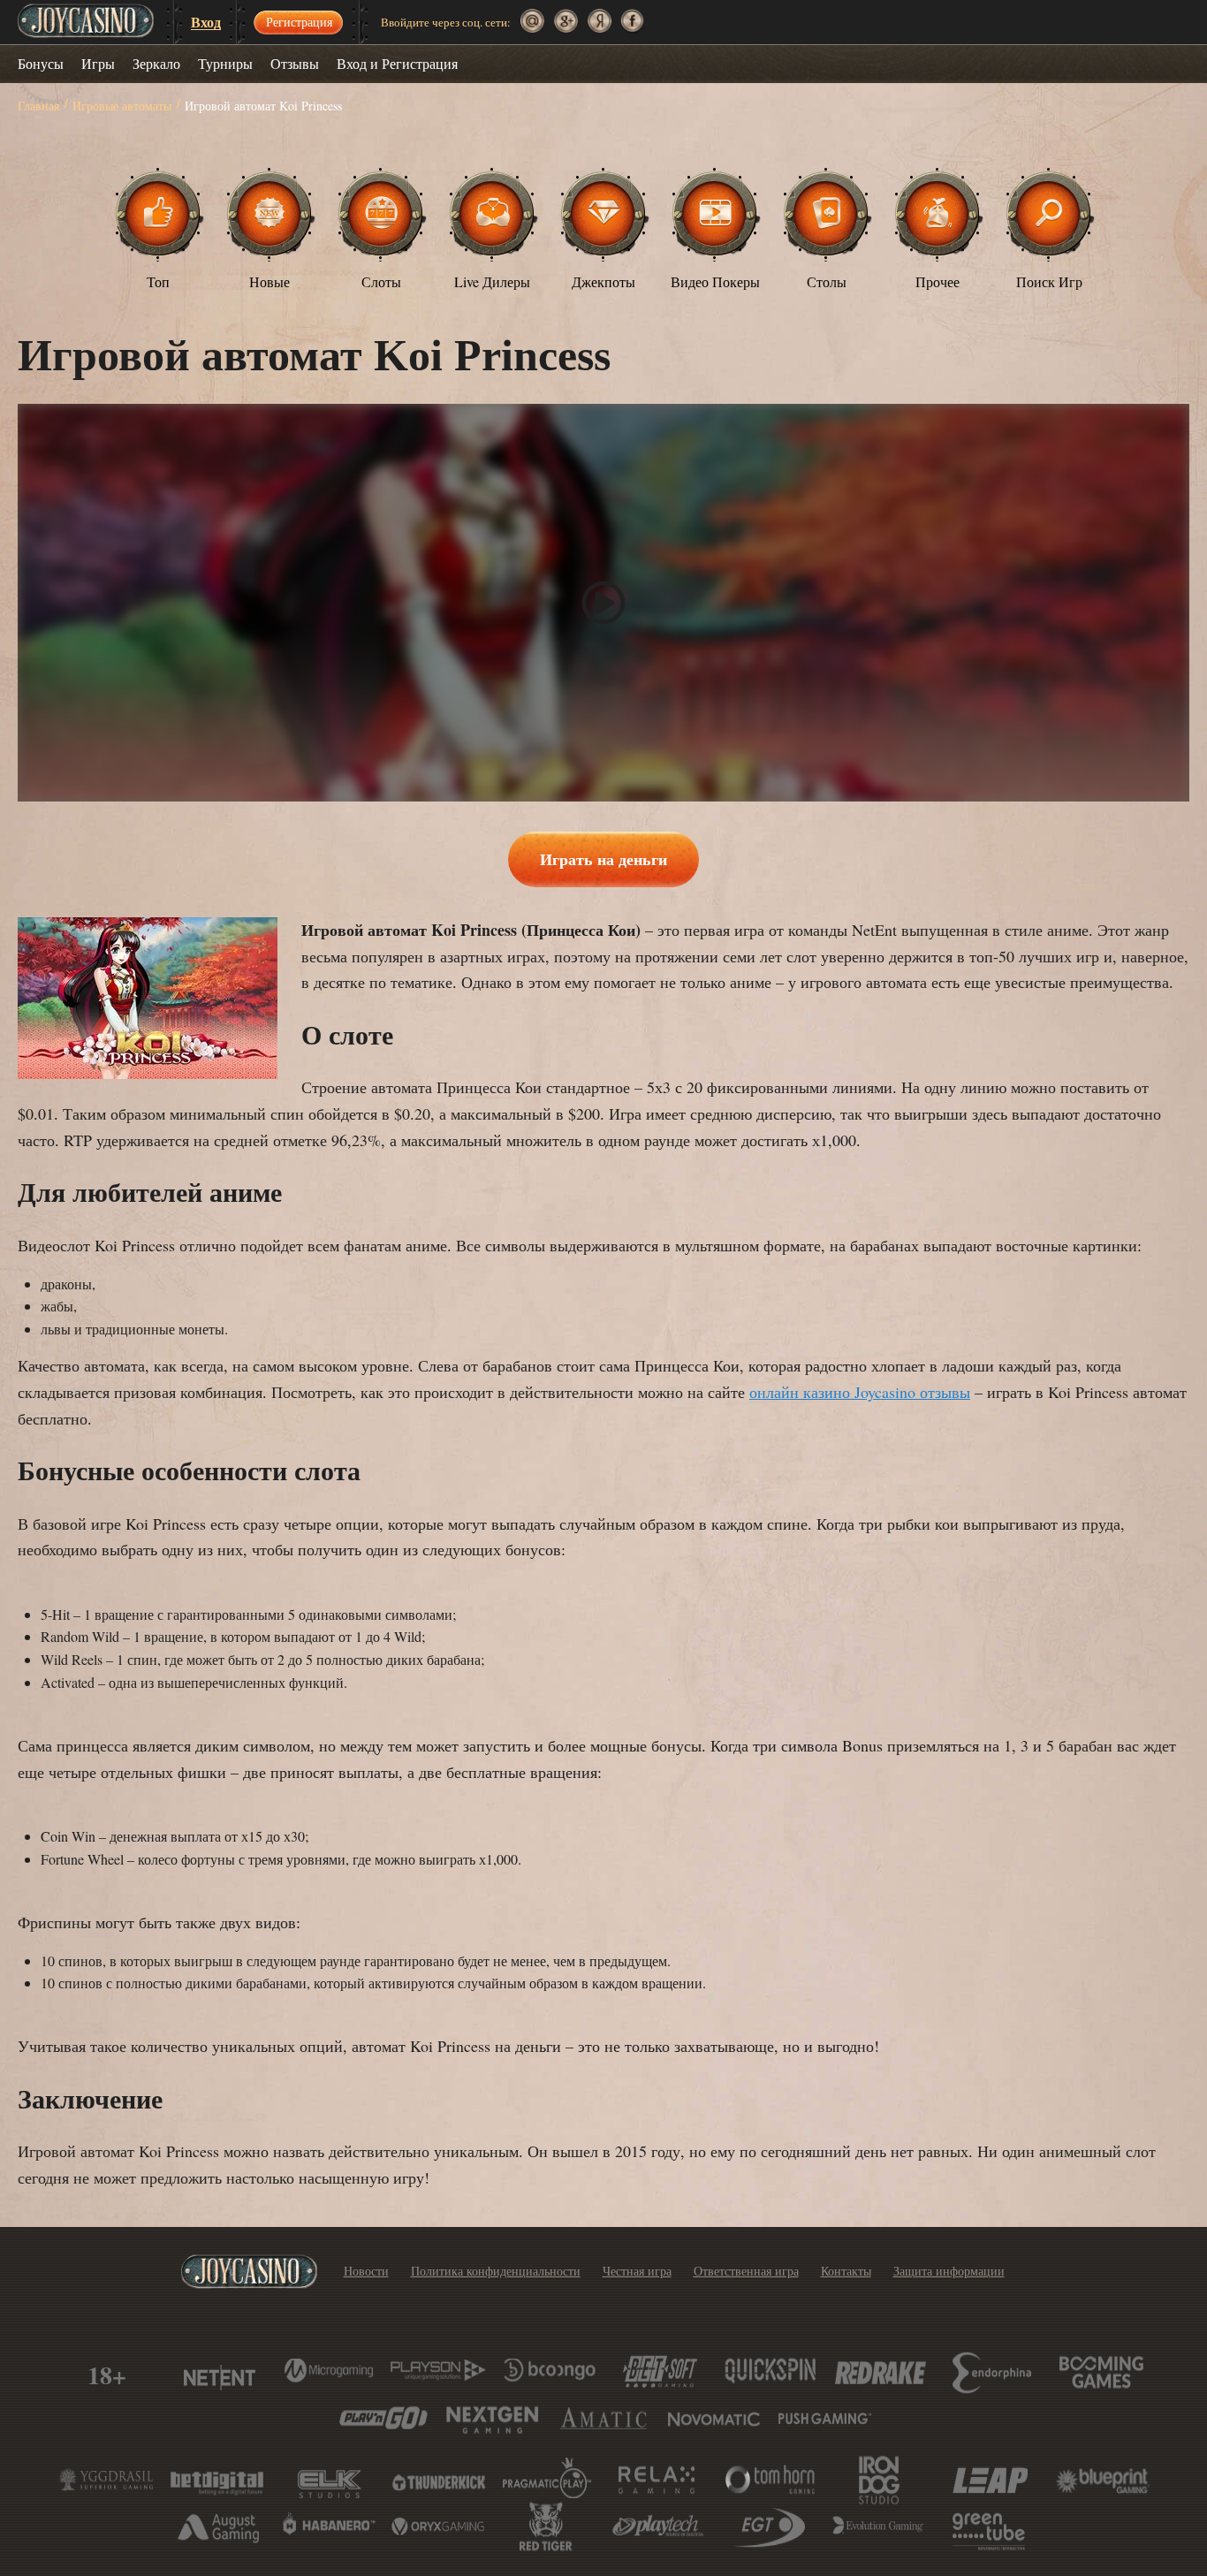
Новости (366, 2271)
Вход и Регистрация (397, 63)
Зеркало (156, 63)
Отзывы (295, 63)
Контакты (846, 2271)
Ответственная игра (746, 2271)
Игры (98, 63)
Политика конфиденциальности (496, 2271)
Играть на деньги (603, 859)
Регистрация (299, 22)
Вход (206, 23)
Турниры (225, 63)
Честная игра (637, 2271)
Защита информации (949, 2271)
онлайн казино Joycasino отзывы (860, 1392)
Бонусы (41, 63)
